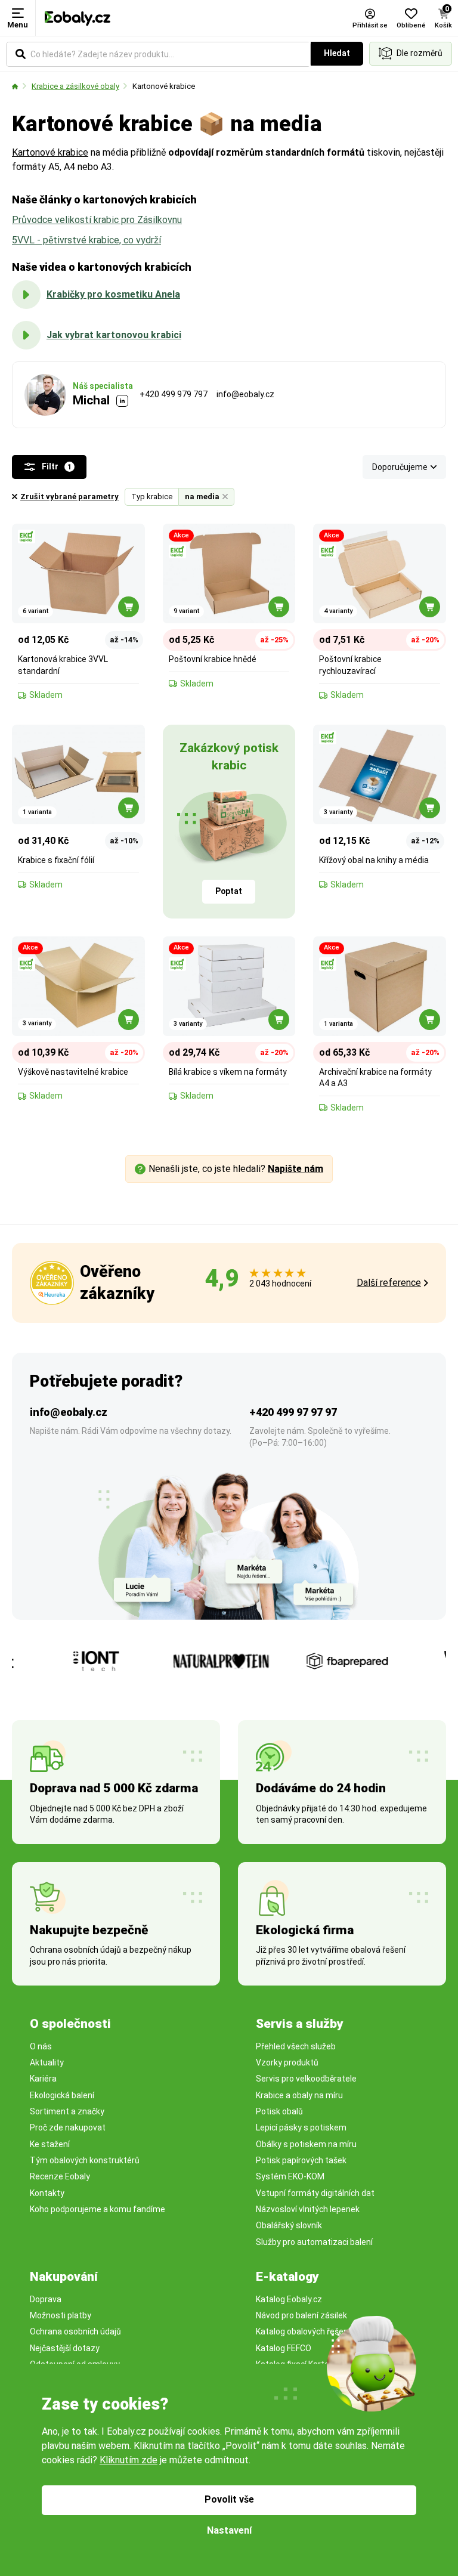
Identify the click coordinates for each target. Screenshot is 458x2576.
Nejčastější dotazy (65, 2348)
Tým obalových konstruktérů (85, 2160)
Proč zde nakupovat (68, 2127)
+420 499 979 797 (174, 394)
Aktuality (47, 2062)
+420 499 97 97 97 (293, 1412)
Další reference (389, 1283)
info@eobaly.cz (245, 394)
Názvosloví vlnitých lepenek (308, 2209)
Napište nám (295, 1169)
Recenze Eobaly (60, 2176)
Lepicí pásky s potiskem (301, 2127)
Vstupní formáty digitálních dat (315, 2193)
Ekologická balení (62, 2095)
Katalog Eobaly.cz (289, 2299)
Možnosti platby (61, 2315)
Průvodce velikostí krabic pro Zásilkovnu (97, 220)
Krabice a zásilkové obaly (75, 86)
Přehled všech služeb (296, 2046)
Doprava (46, 2299)
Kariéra (43, 2079)
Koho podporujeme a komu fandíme (98, 2209)
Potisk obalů (279, 2111)
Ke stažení (50, 2144)
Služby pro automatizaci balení (314, 2242)
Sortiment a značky (67, 2111)
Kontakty (47, 2193)
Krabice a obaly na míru (299, 2095)
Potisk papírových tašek (301, 2160)
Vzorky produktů (287, 2062)
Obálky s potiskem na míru (306, 2144)
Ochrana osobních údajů (75, 2331)
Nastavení (229, 2530)
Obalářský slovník (289, 2225)
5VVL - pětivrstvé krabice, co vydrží (86, 240)
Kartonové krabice (164, 86)
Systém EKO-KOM (290, 2176)
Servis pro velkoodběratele (306, 2079)
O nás (41, 2046)
